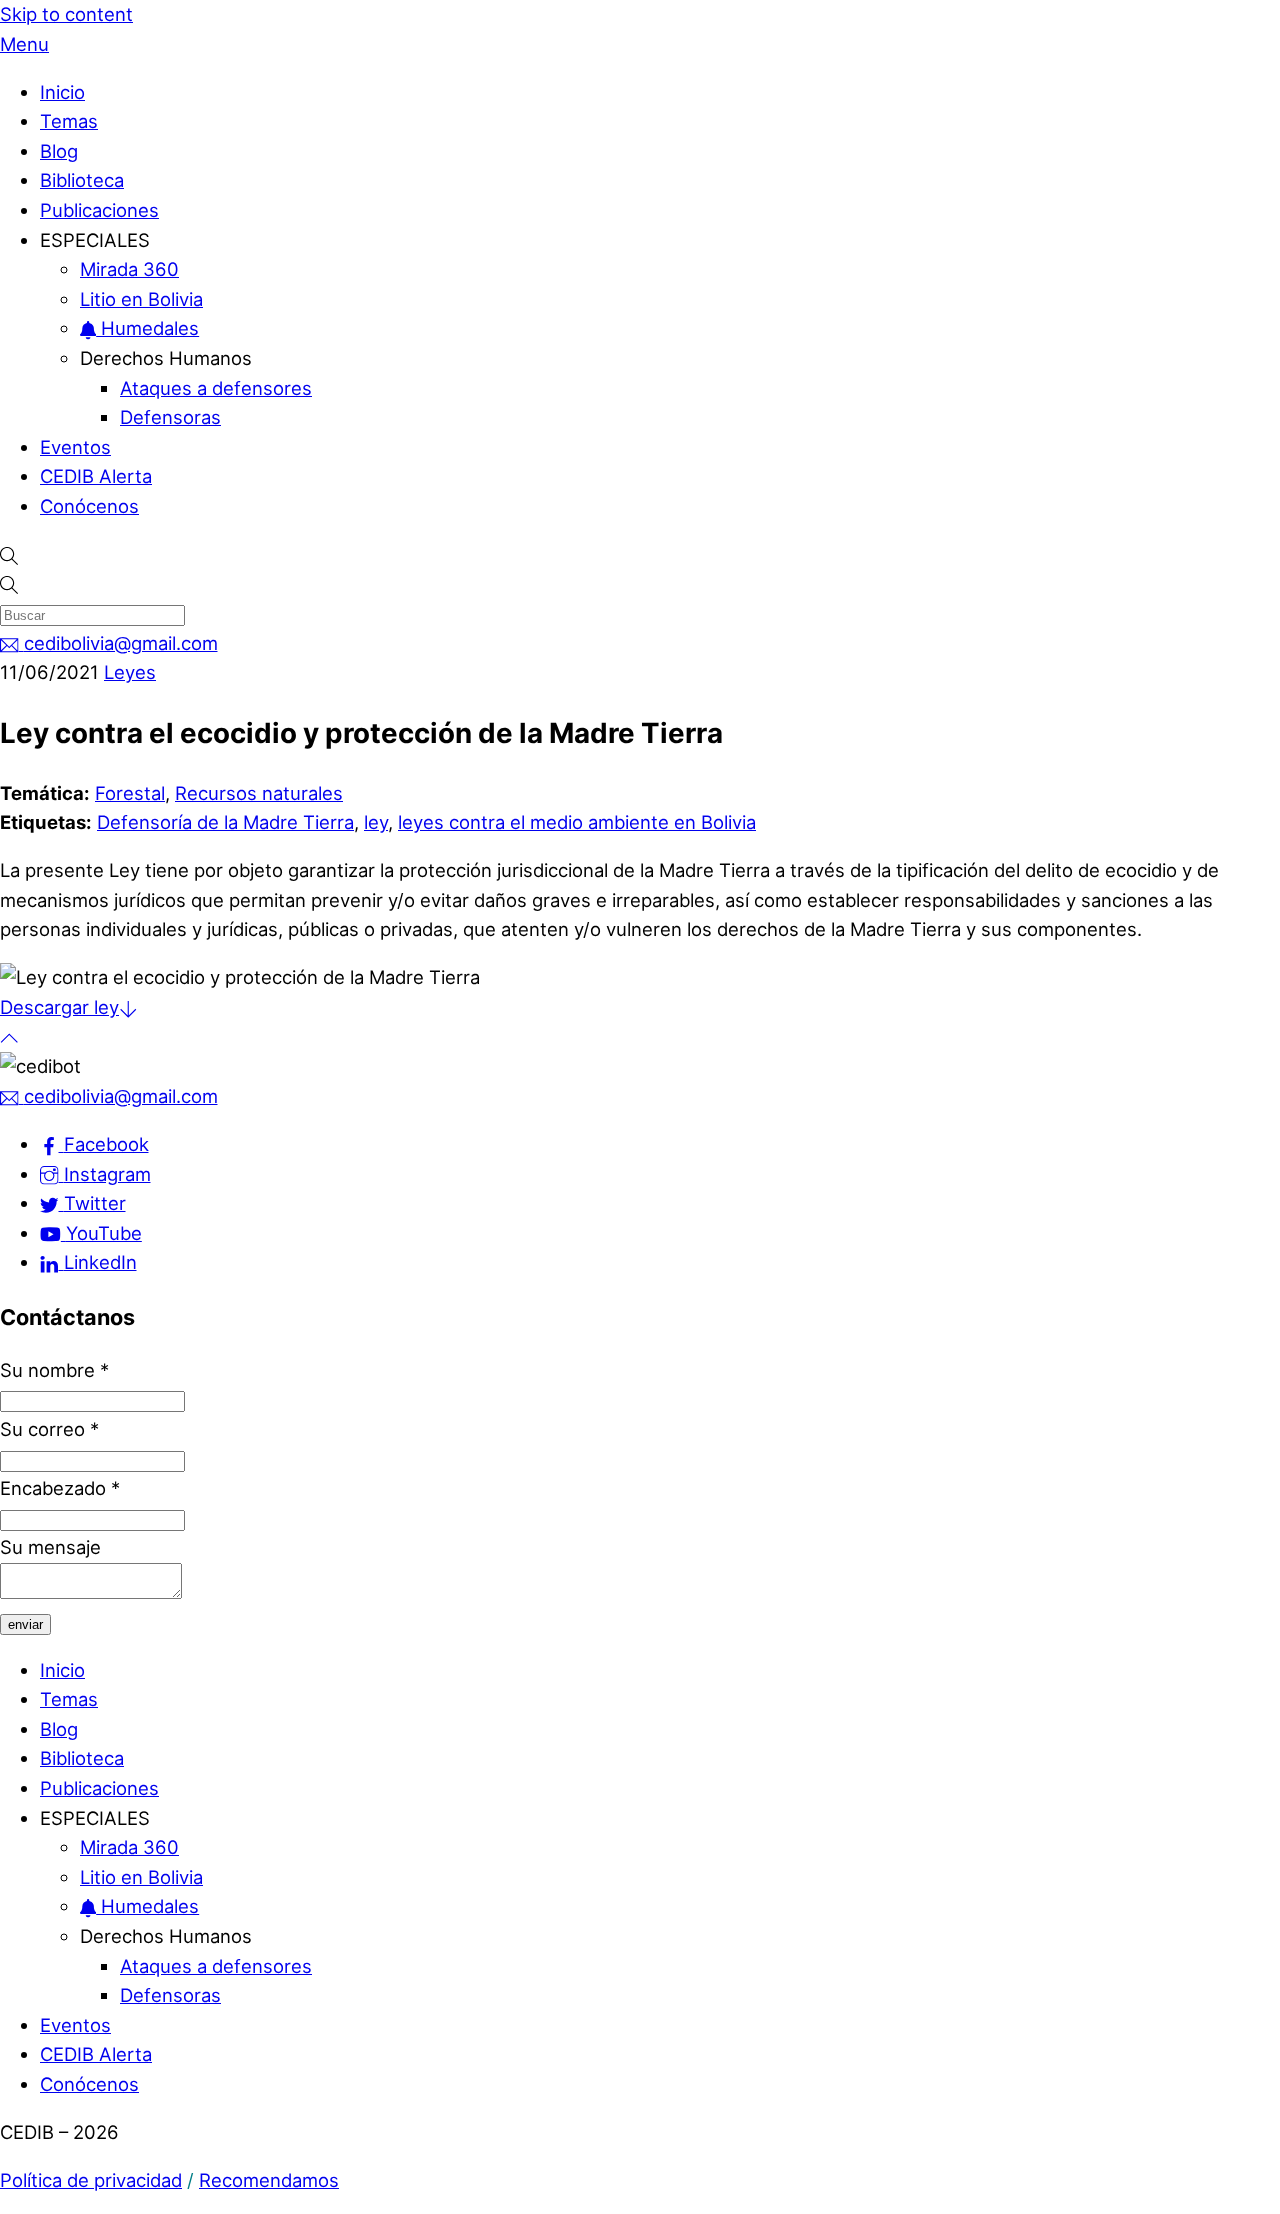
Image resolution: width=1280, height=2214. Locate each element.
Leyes (130, 672)
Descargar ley (59, 1007)
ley (376, 822)
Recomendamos (269, 2180)
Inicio (62, 92)
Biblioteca (82, 180)
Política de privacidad (91, 2180)
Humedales (147, 328)
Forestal (130, 793)
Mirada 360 (129, 269)
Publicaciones (99, 210)
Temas (69, 121)
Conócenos (89, 506)
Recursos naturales (259, 793)
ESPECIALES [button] (95, 240)
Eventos (75, 447)
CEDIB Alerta (96, 476)
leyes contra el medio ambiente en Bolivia (577, 822)
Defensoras (170, 417)
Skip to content (66, 14)
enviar (25, 1624)
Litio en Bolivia (141, 299)
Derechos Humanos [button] (166, 358)
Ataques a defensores (216, 388)
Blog (59, 151)
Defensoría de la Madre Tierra (225, 822)
